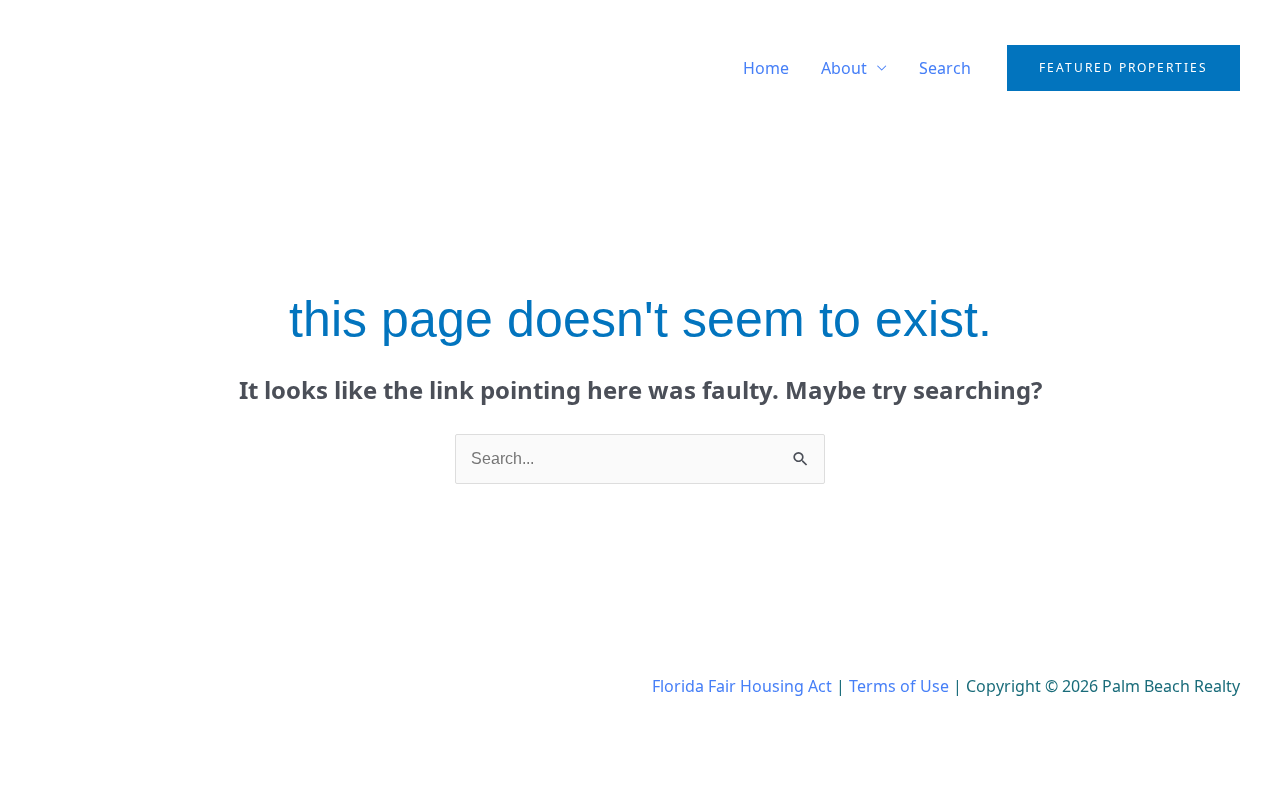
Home (766, 68)
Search (945, 68)
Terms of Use (899, 686)
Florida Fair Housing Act (742, 686)
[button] (1123, 68)
